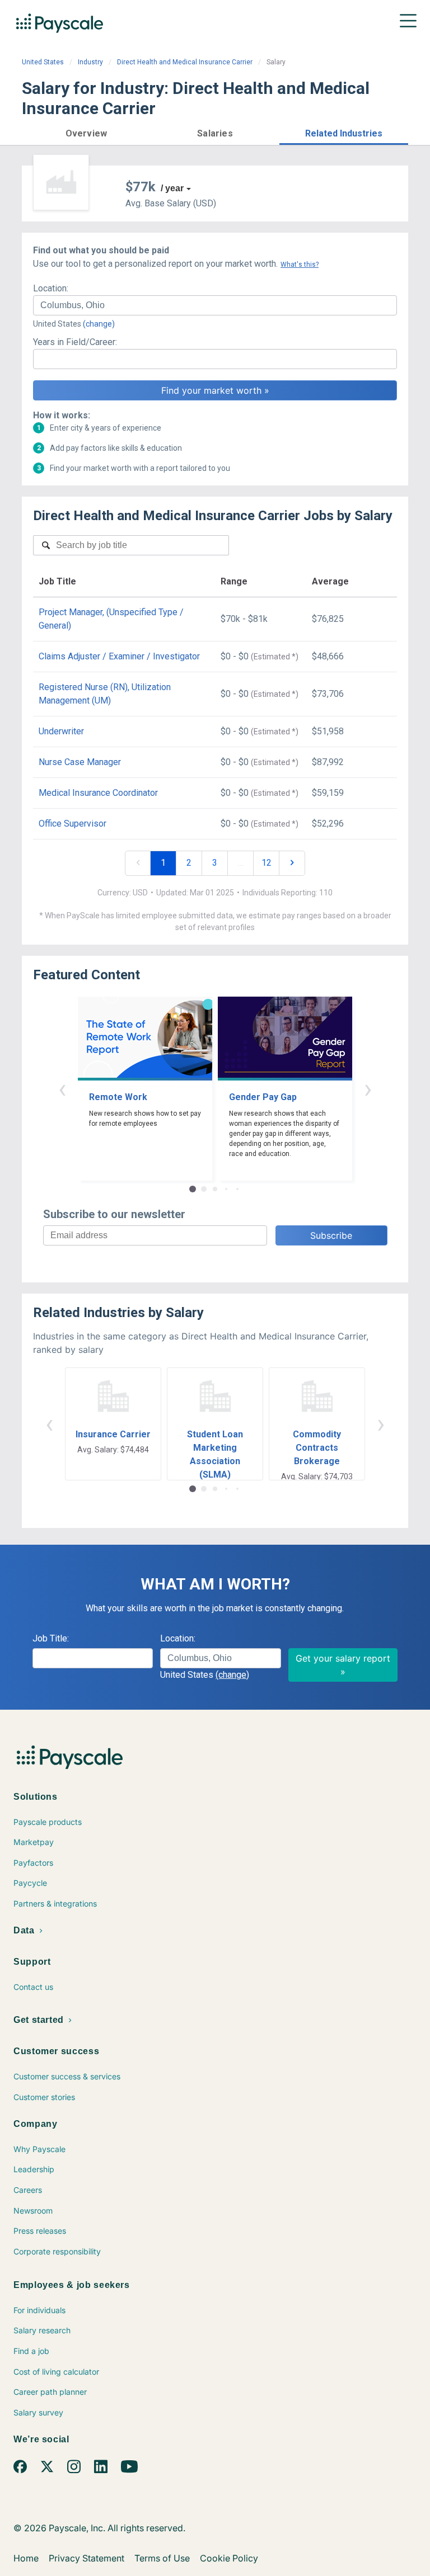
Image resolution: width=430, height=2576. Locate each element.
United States (43, 62)
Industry (90, 62)
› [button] (368, 1089)
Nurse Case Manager (80, 762)
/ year (172, 188)
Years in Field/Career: (75, 342)
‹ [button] (62, 1089)
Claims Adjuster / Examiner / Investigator (119, 656)
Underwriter (61, 731)
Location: (51, 288)
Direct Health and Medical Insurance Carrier (185, 62)
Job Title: (51, 1638)
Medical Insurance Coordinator (98, 793)
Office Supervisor (73, 824)
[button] (86, 132)
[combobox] (215, 305)
